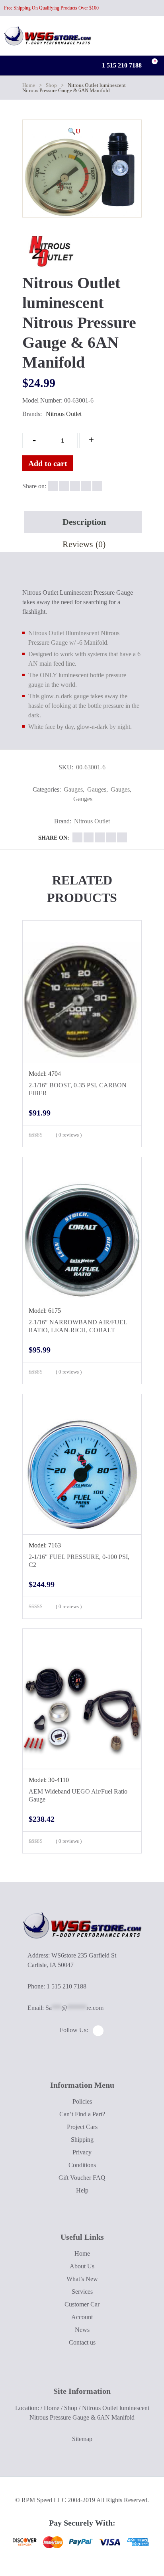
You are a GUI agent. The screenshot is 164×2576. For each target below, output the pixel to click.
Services (82, 2292)
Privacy (82, 2152)
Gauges (73, 789)
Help (82, 2190)
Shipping (82, 2140)
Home (29, 85)
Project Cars (82, 2127)
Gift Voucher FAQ (82, 2178)
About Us (82, 2266)
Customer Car (82, 2304)
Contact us (82, 2342)
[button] (74, 131)
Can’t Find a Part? (82, 2114)
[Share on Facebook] (53, 486)
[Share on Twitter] (64, 486)
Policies (82, 2101)
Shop (51, 85)
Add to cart (48, 463)
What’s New (82, 2279)
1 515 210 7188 (121, 65)
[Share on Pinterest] (97, 486)
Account (82, 2317)
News (82, 2330)
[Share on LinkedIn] (86, 486)
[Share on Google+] (75, 486)
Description (84, 522)
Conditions (82, 2165)
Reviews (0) (84, 544)
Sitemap (82, 2439)
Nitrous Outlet (64, 414)
